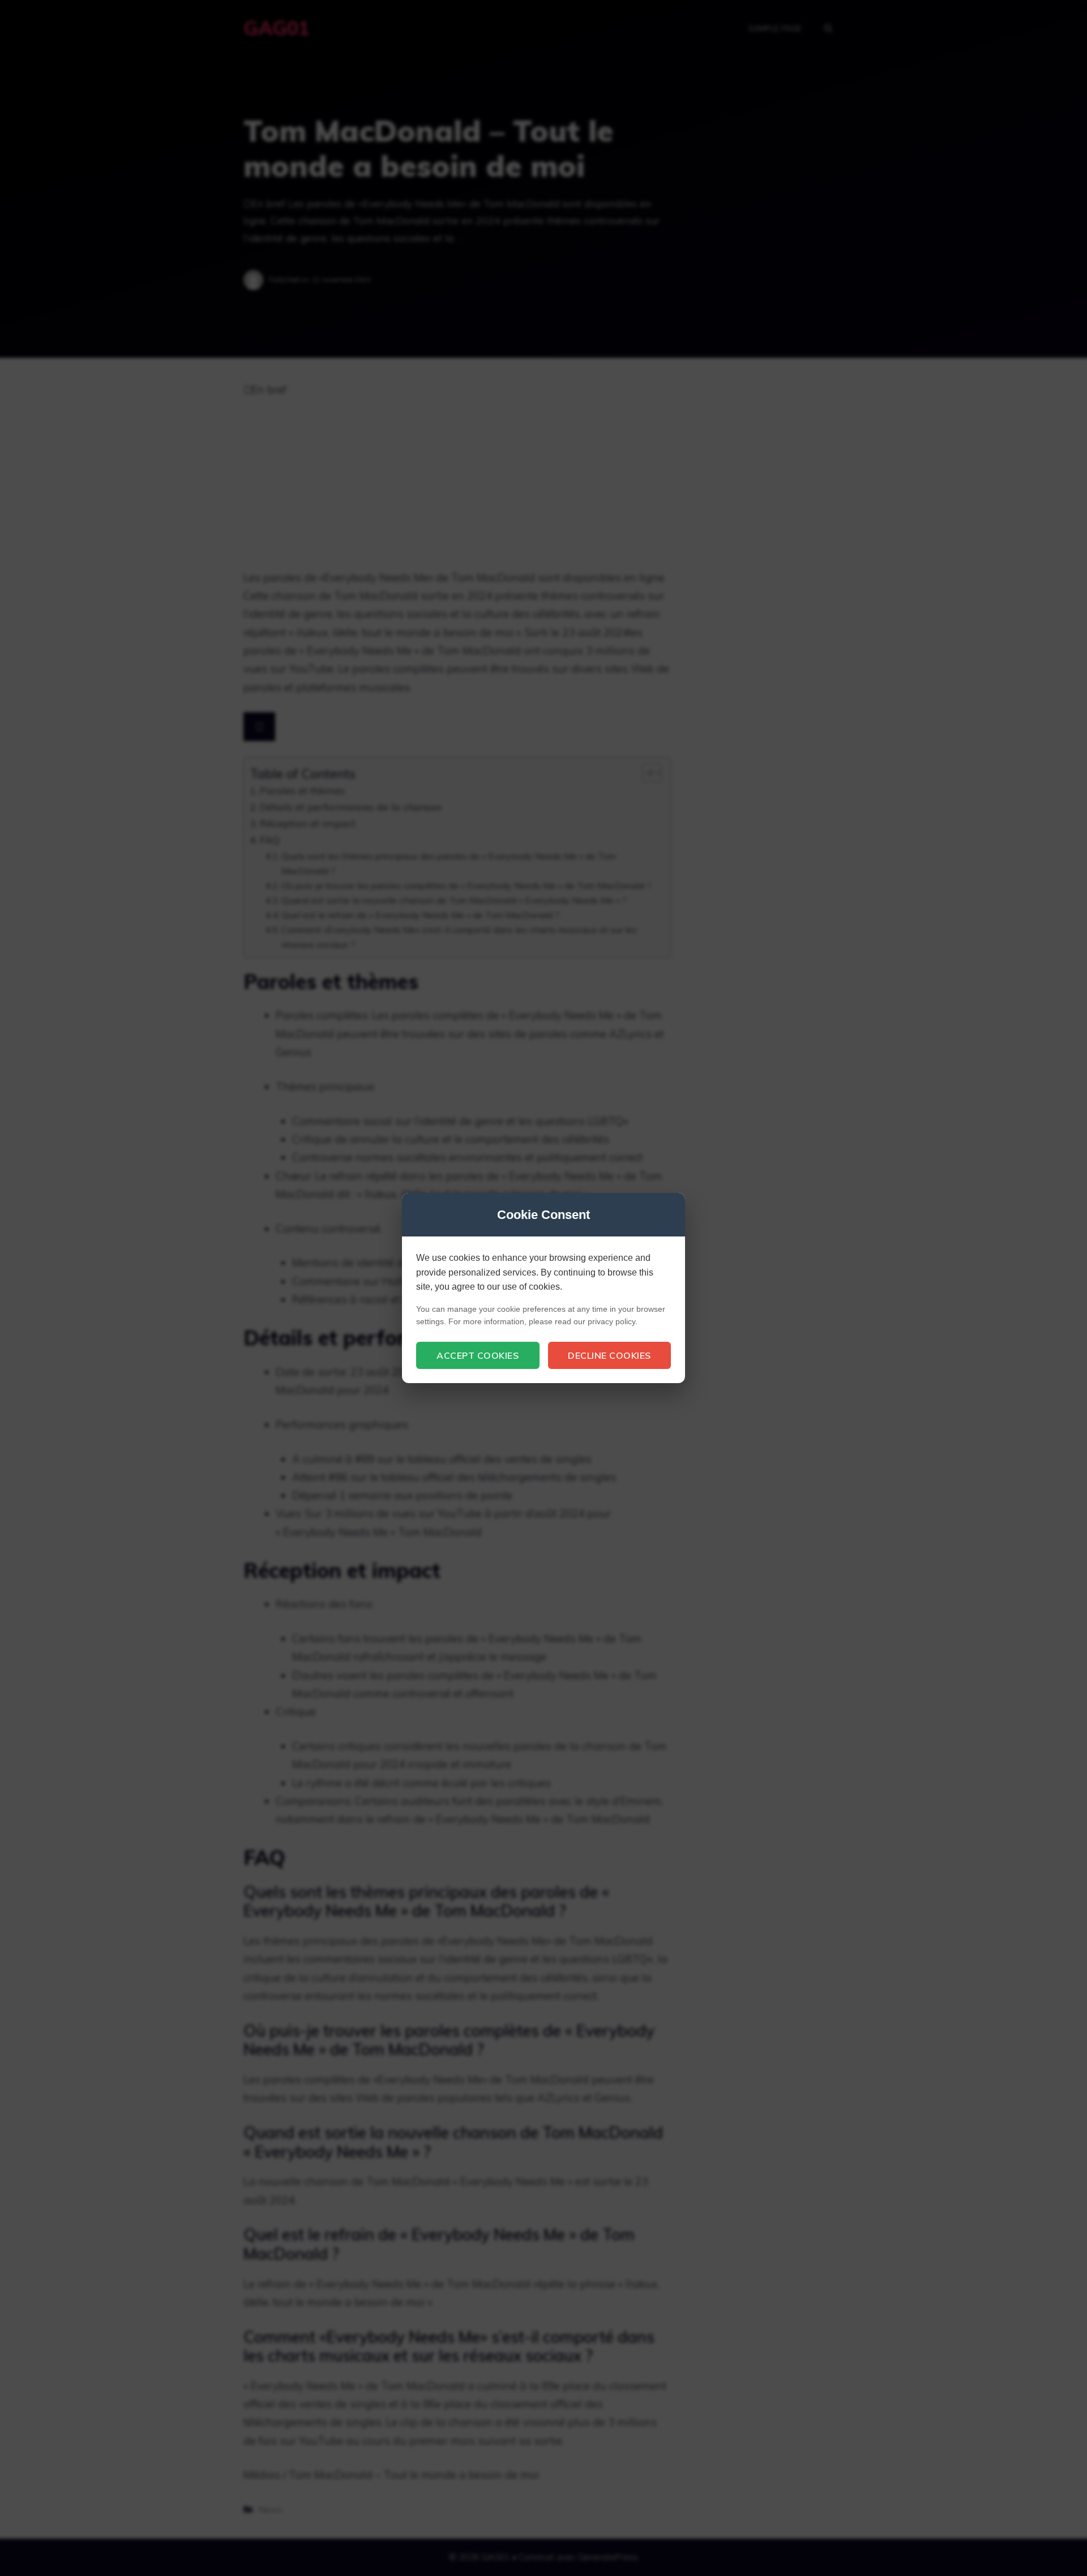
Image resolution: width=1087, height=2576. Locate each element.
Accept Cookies (478, 1355)
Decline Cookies (609, 1355)
